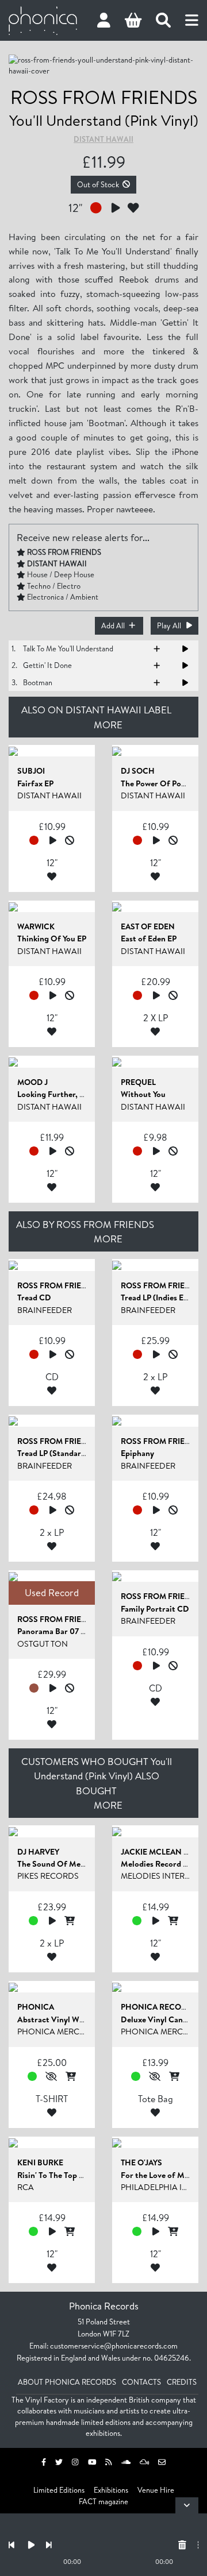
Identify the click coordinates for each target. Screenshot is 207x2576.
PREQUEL (138, 1082)
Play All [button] (169, 625)
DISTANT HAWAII (103, 139)
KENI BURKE (40, 2162)
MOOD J (32, 1082)
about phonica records (67, 2382)
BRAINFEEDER (45, 1310)
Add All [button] (113, 625)
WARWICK (36, 926)
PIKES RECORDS (48, 1876)
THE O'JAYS (141, 2162)
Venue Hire (156, 2490)
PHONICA (36, 2007)
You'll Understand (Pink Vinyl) (104, 120)
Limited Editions (59, 2490)
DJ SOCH (138, 771)
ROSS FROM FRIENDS (104, 97)
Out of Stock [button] (98, 184)
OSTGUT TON (43, 1644)
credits (182, 2382)
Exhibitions (111, 2490)
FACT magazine (103, 2501)
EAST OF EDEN (148, 926)
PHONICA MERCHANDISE (66, 2032)
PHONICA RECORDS (159, 2007)
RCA (26, 2187)
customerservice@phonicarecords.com (114, 2346)
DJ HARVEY (38, 1852)
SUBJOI (31, 771)
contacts (141, 2382)
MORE (108, 725)
